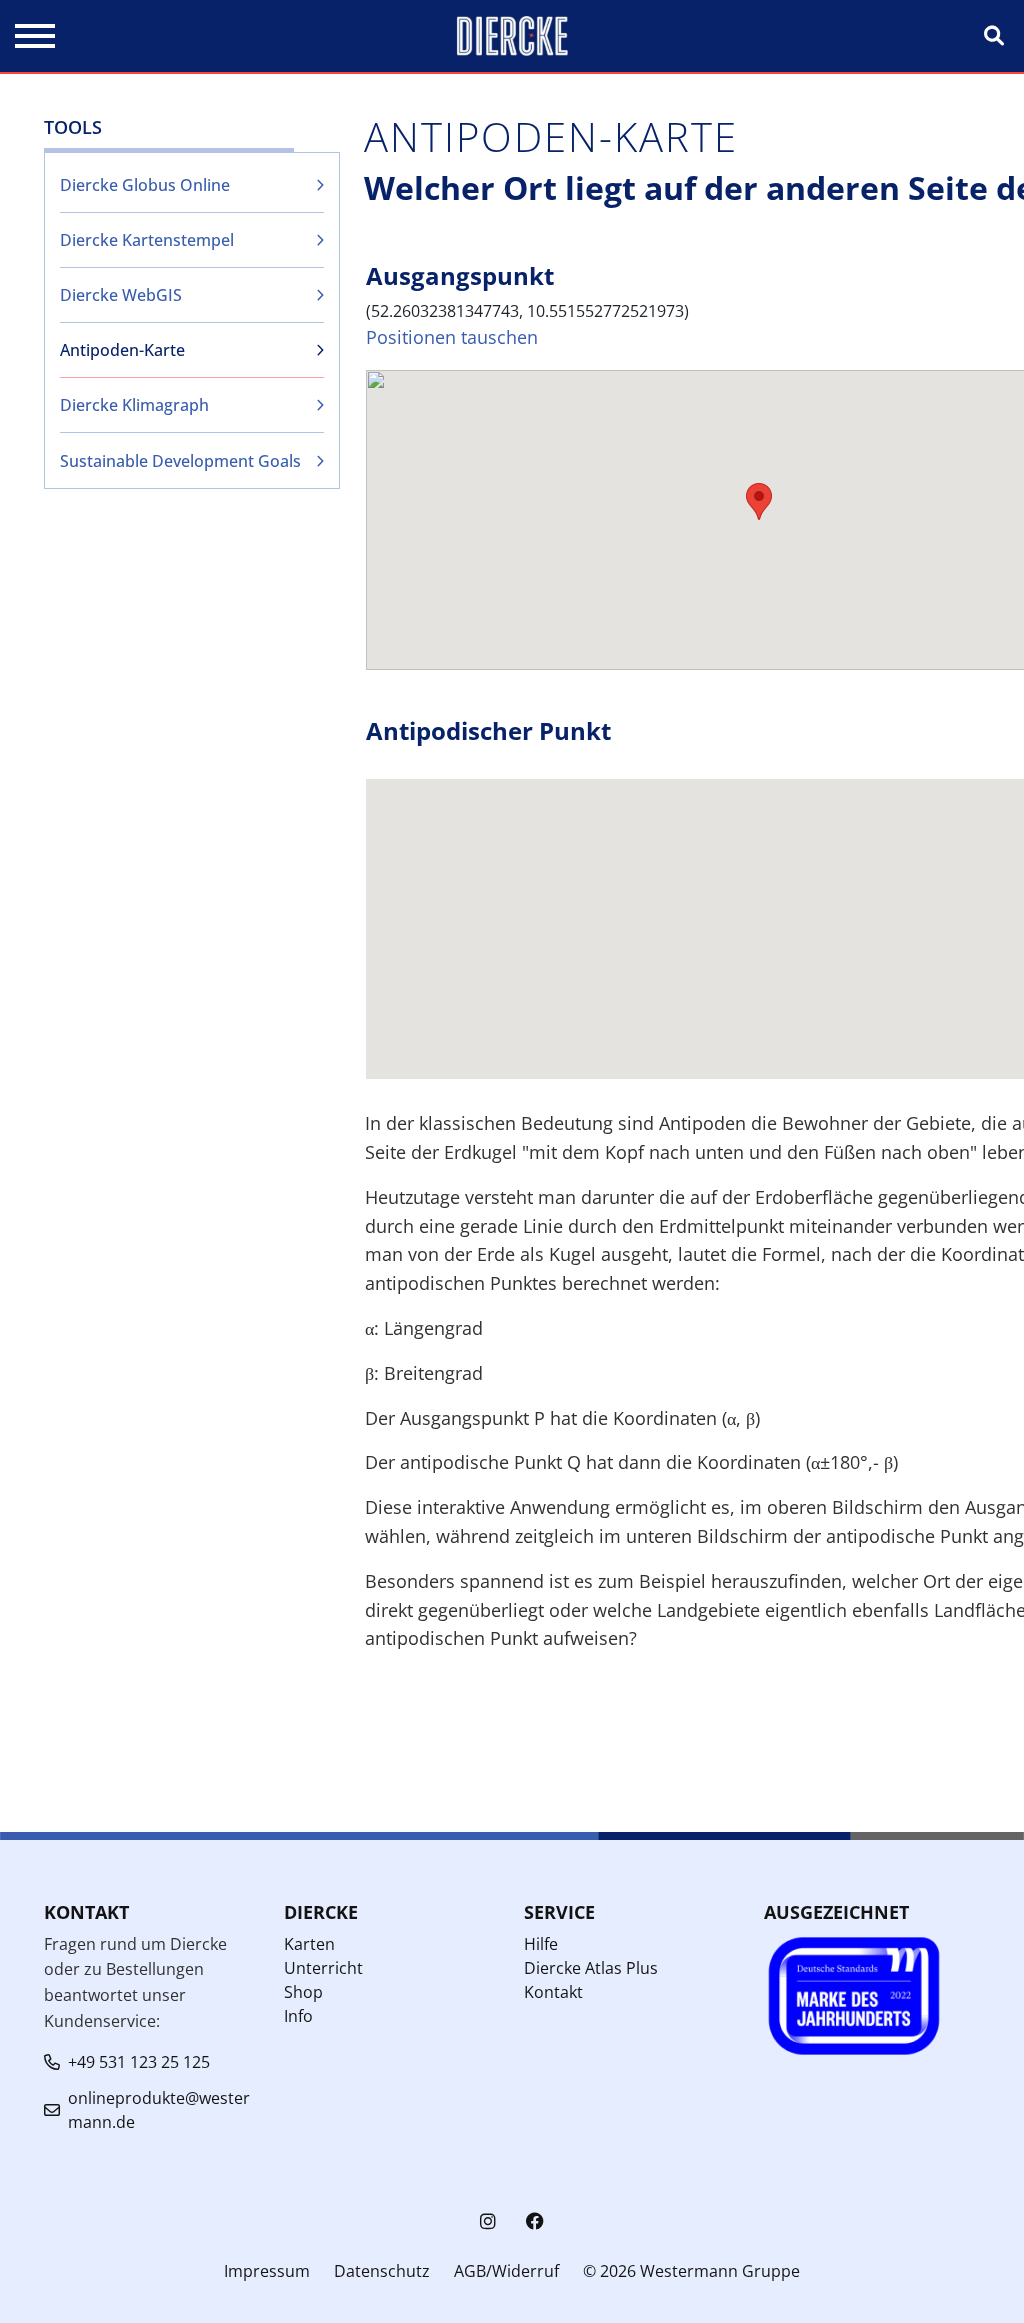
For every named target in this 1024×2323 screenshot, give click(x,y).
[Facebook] (535, 2221)
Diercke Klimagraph (134, 405)
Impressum (267, 2271)
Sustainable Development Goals (180, 461)
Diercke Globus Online (145, 185)
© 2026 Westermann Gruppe (691, 2271)
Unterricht (323, 1968)
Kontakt (553, 1992)
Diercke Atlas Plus (591, 1968)
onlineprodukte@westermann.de (159, 2110)
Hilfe (541, 1944)
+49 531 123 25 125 (139, 2062)
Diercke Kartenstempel (147, 240)
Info (298, 2016)
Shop (303, 1992)
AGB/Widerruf (506, 2271)
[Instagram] (488, 2221)
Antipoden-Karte (122, 350)
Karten (309, 1944)
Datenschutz (382, 2271)
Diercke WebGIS (121, 295)
